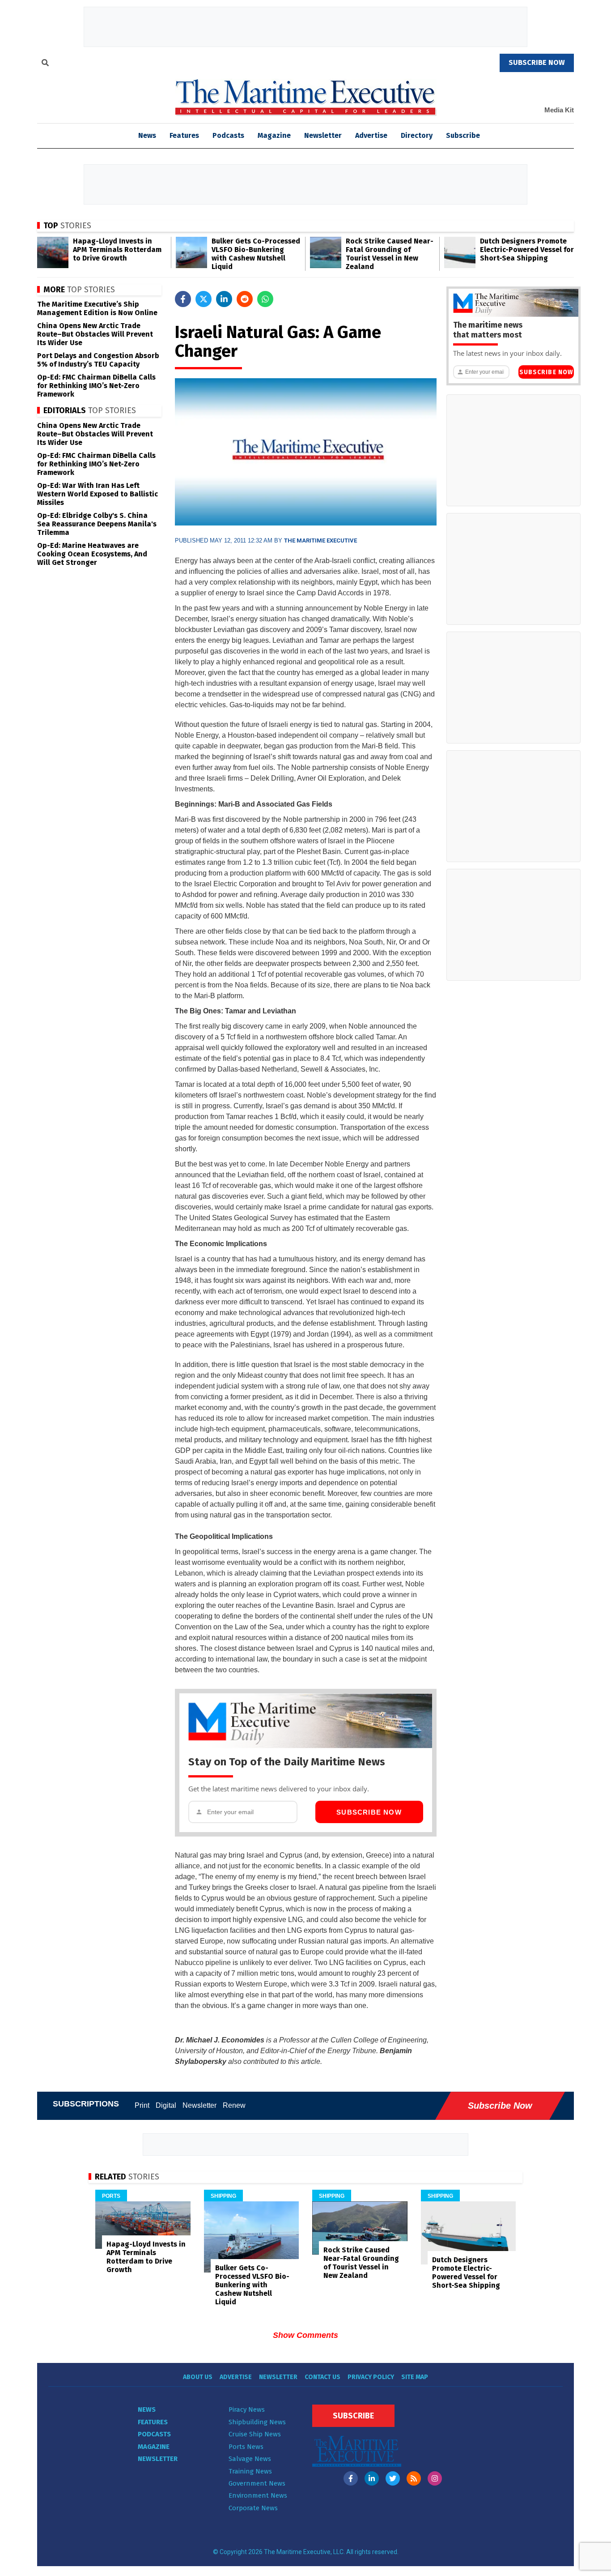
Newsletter (323, 135)
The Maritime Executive (320, 540)
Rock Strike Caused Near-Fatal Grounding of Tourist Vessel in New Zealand (390, 254)
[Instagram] (435, 2478)
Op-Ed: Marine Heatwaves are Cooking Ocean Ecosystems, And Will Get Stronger (92, 554)
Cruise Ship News (255, 2434)
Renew (234, 2105)
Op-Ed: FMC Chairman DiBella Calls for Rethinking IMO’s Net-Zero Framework (96, 386)
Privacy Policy (371, 2377)
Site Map (415, 2377)
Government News (257, 2483)
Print (142, 2105)
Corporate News (253, 2508)
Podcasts (228, 135)
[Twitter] (393, 2478)
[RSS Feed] (414, 2478)
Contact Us (322, 2377)
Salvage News (250, 2459)
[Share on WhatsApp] (265, 299)
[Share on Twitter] (204, 299)
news (147, 135)
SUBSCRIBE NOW (537, 62)
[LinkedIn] (372, 2478)
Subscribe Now (369, 1812)
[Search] (45, 64)
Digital (166, 2105)
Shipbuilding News (257, 2422)
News (147, 2409)
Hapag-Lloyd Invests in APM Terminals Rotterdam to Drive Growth (117, 250)
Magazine (274, 135)
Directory (417, 135)
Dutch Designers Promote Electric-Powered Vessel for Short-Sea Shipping (527, 250)
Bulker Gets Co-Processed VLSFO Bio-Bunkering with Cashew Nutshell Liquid (256, 254)
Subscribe (463, 135)
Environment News (258, 2495)
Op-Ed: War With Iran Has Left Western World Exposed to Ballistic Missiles (98, 494)
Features (184, 135)
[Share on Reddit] (245, 299)
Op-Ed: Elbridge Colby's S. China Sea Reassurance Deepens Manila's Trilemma (97, 524)
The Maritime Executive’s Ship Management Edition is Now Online (97, 308)
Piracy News (247, 2409)
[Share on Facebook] (183, 299)
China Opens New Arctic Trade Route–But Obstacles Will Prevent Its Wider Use (95, 334)
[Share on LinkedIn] (224, 299)
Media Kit (559, 110)
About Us (198, 2377)
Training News (250, 2471)
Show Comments (305, 2335)
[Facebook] (351, 2478)
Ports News (246, 2447)
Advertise (371, 135)
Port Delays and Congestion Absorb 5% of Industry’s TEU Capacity (98, 360)
